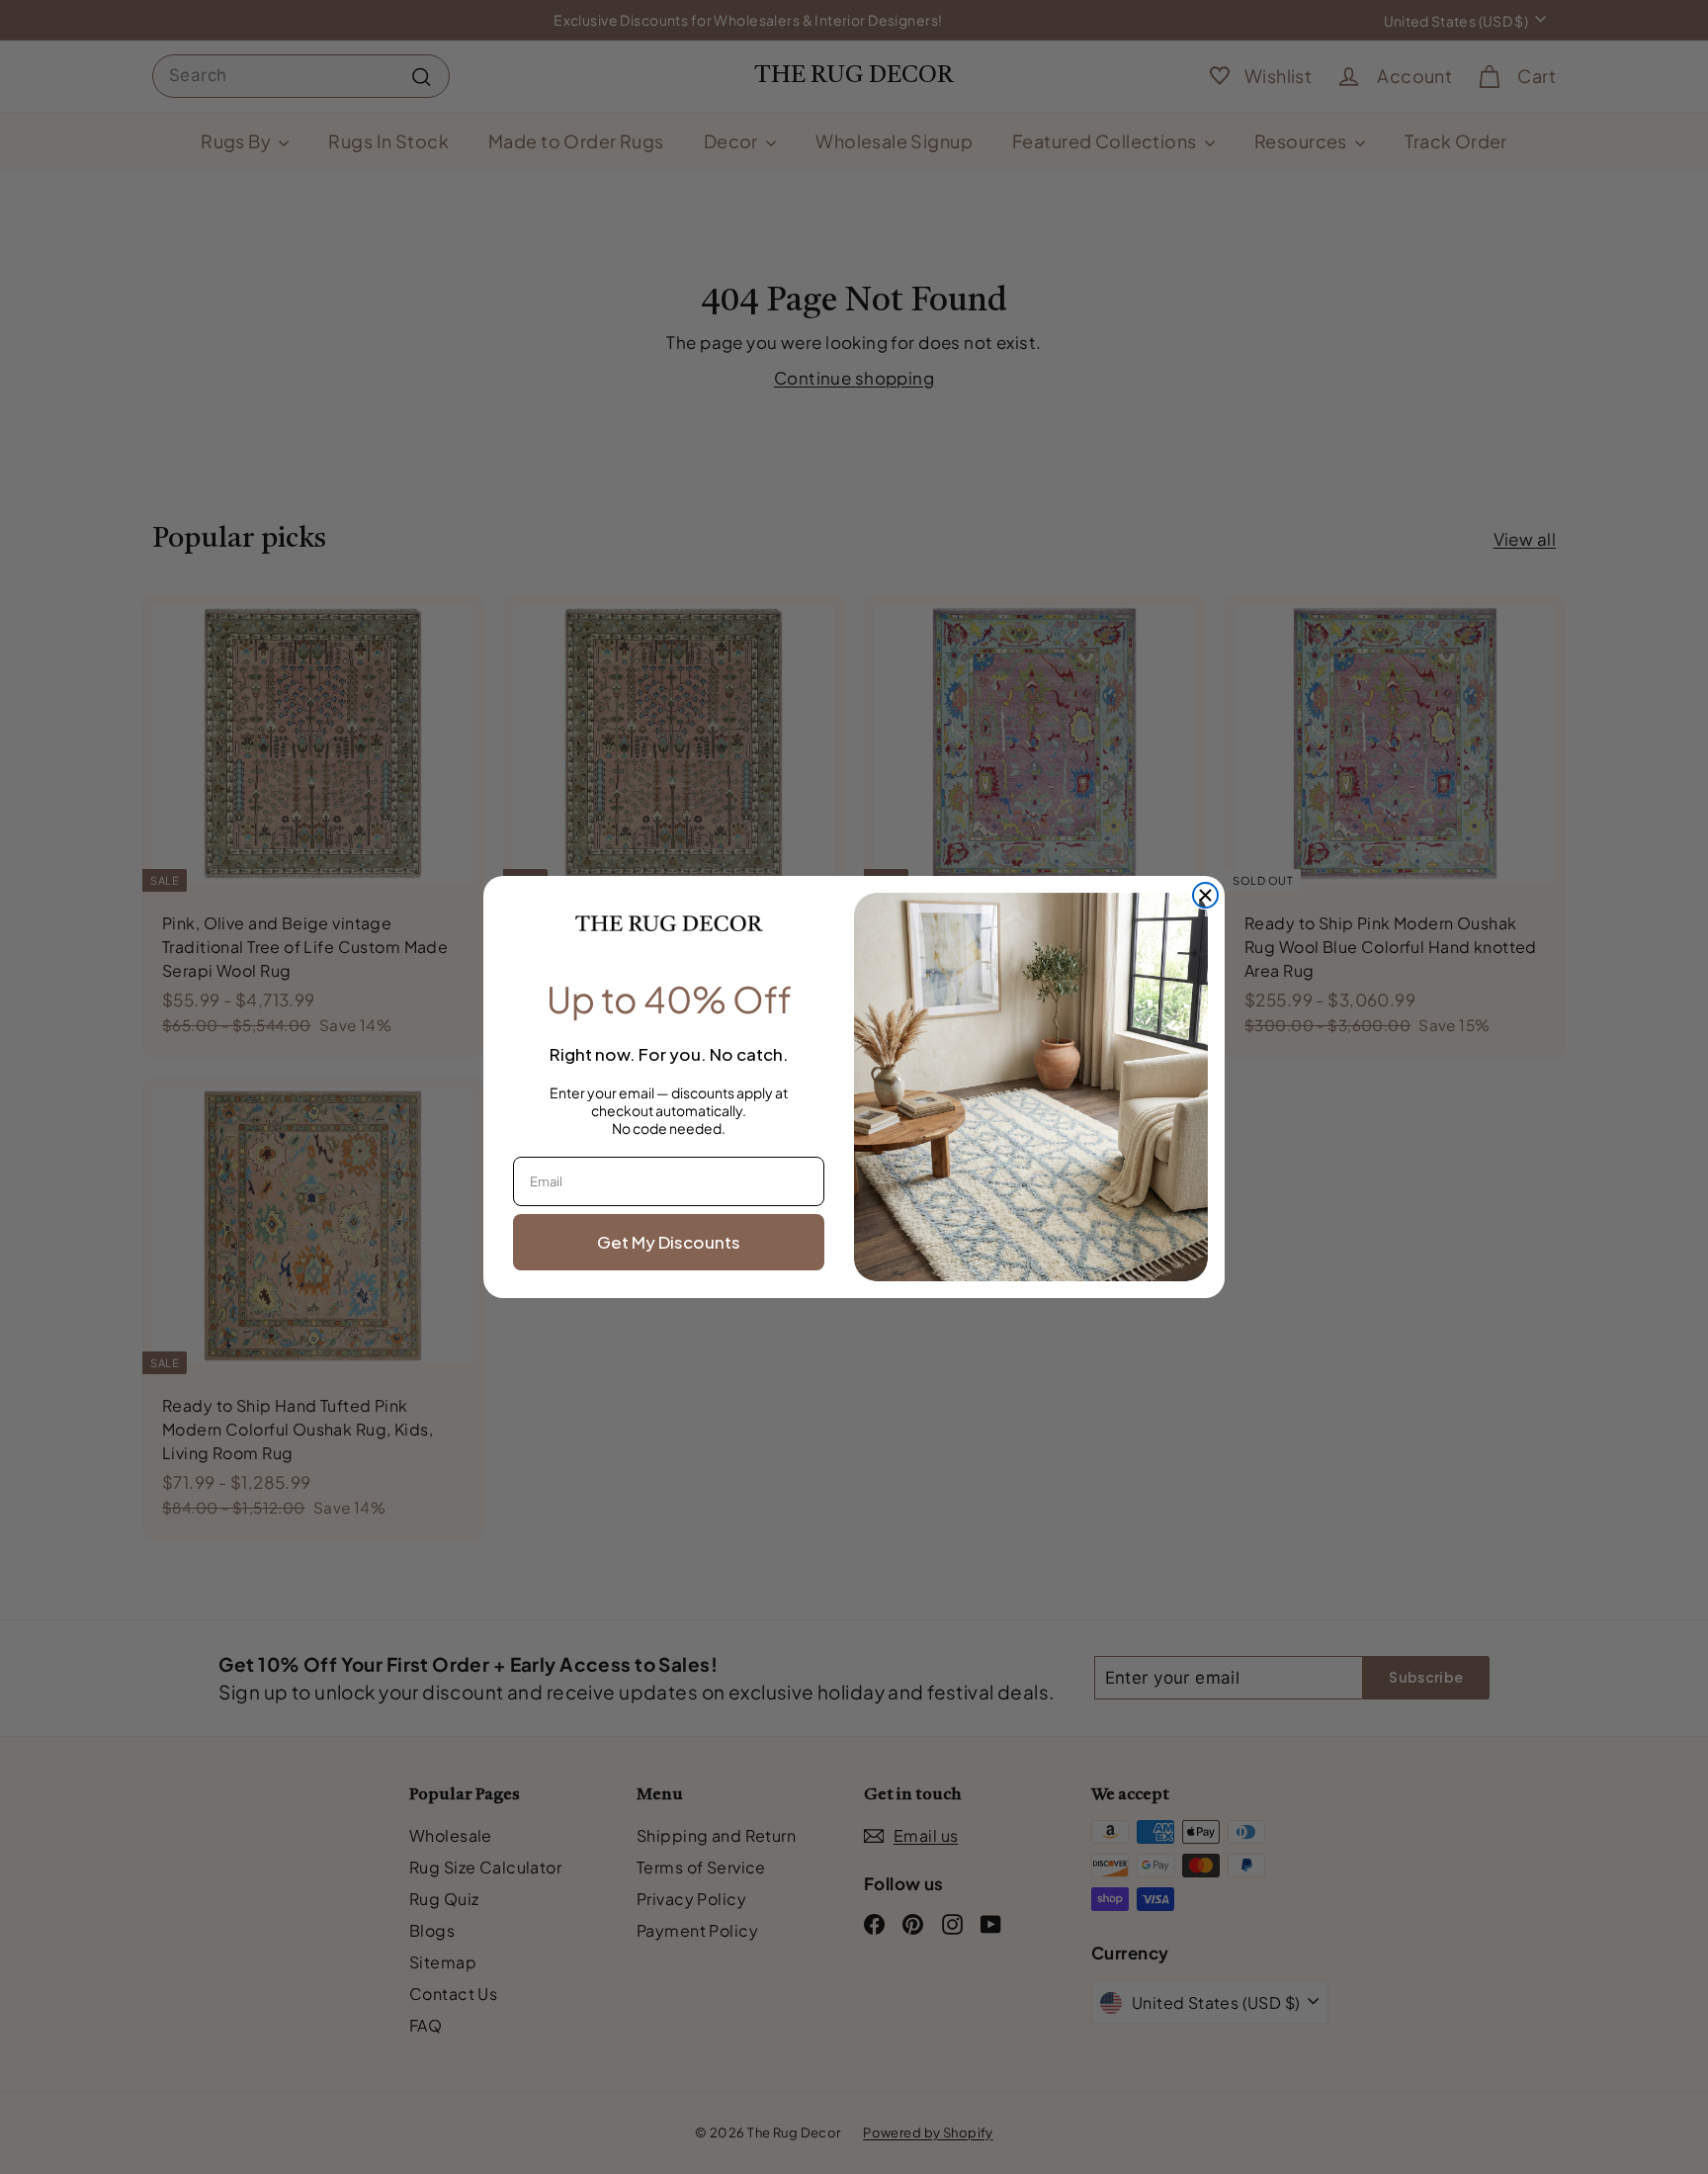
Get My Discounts (669, 1242)
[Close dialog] (1205, 895)
